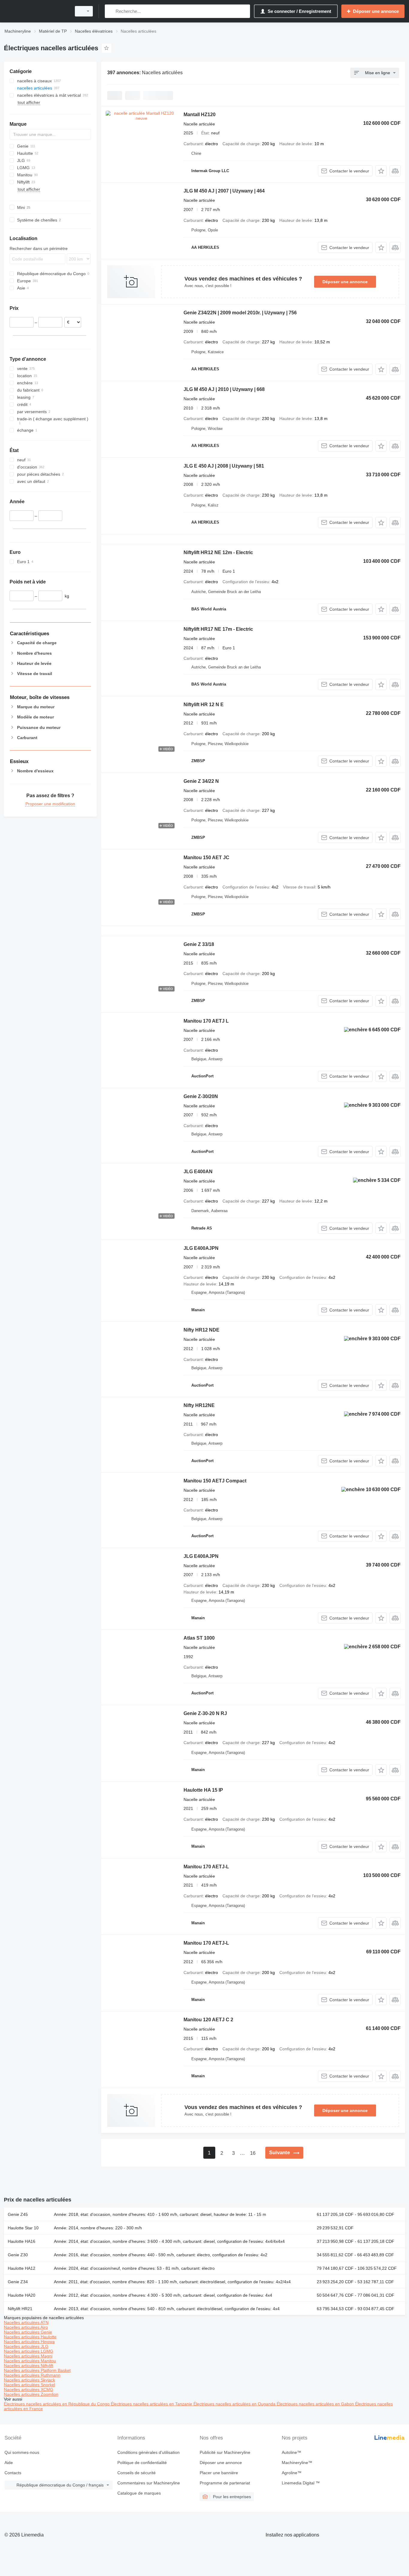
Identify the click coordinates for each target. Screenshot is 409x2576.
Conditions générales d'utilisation (149, 2452)
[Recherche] (111, 11)
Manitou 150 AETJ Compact (215, 1481)
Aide (9, 2463)
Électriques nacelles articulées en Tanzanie (152, 2404)
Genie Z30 (18, 2255)
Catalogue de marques (139, 2493)
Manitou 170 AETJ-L (206, 1867)
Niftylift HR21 (20, 2309)
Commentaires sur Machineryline (149, 2483)
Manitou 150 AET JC (206, 858)
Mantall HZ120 (200, 115)
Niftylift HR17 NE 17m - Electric (218, 629)
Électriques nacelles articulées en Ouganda (235, 2404)
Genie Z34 (18, 2282)
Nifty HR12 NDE (202, 1330)
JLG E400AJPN (201, 1248)
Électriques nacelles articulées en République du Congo (57, 2404)
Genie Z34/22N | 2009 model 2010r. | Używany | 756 (240, 313)
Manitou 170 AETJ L (206, 1021)
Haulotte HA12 (22, 2268)
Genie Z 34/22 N (201, 781)
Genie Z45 (18, 2214)
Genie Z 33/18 (199, 944)
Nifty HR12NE (199, 1405)
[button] (381, 171)
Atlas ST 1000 (199, 1638)
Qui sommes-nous (22, 2452)
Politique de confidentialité (142, 2463)
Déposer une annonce (345, 282)
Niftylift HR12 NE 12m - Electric (218, 552)
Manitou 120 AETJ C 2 (208, 2020)
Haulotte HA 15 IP (203, 1790)
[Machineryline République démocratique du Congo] (36, 11)
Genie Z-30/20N (201, 1096)
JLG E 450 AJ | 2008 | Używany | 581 (224, 466)
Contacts (13, 2473)
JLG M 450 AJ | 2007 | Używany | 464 (224, 191)
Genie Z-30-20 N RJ (205, 1713)
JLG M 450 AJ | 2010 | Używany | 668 (224, 389)
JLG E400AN (198, 1172)
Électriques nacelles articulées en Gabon (316, 2404)
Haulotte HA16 (22, 2241)
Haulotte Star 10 (23, 2228)
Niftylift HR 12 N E (204, 705)
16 (253, 2153)
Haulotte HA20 (22, 2295)
